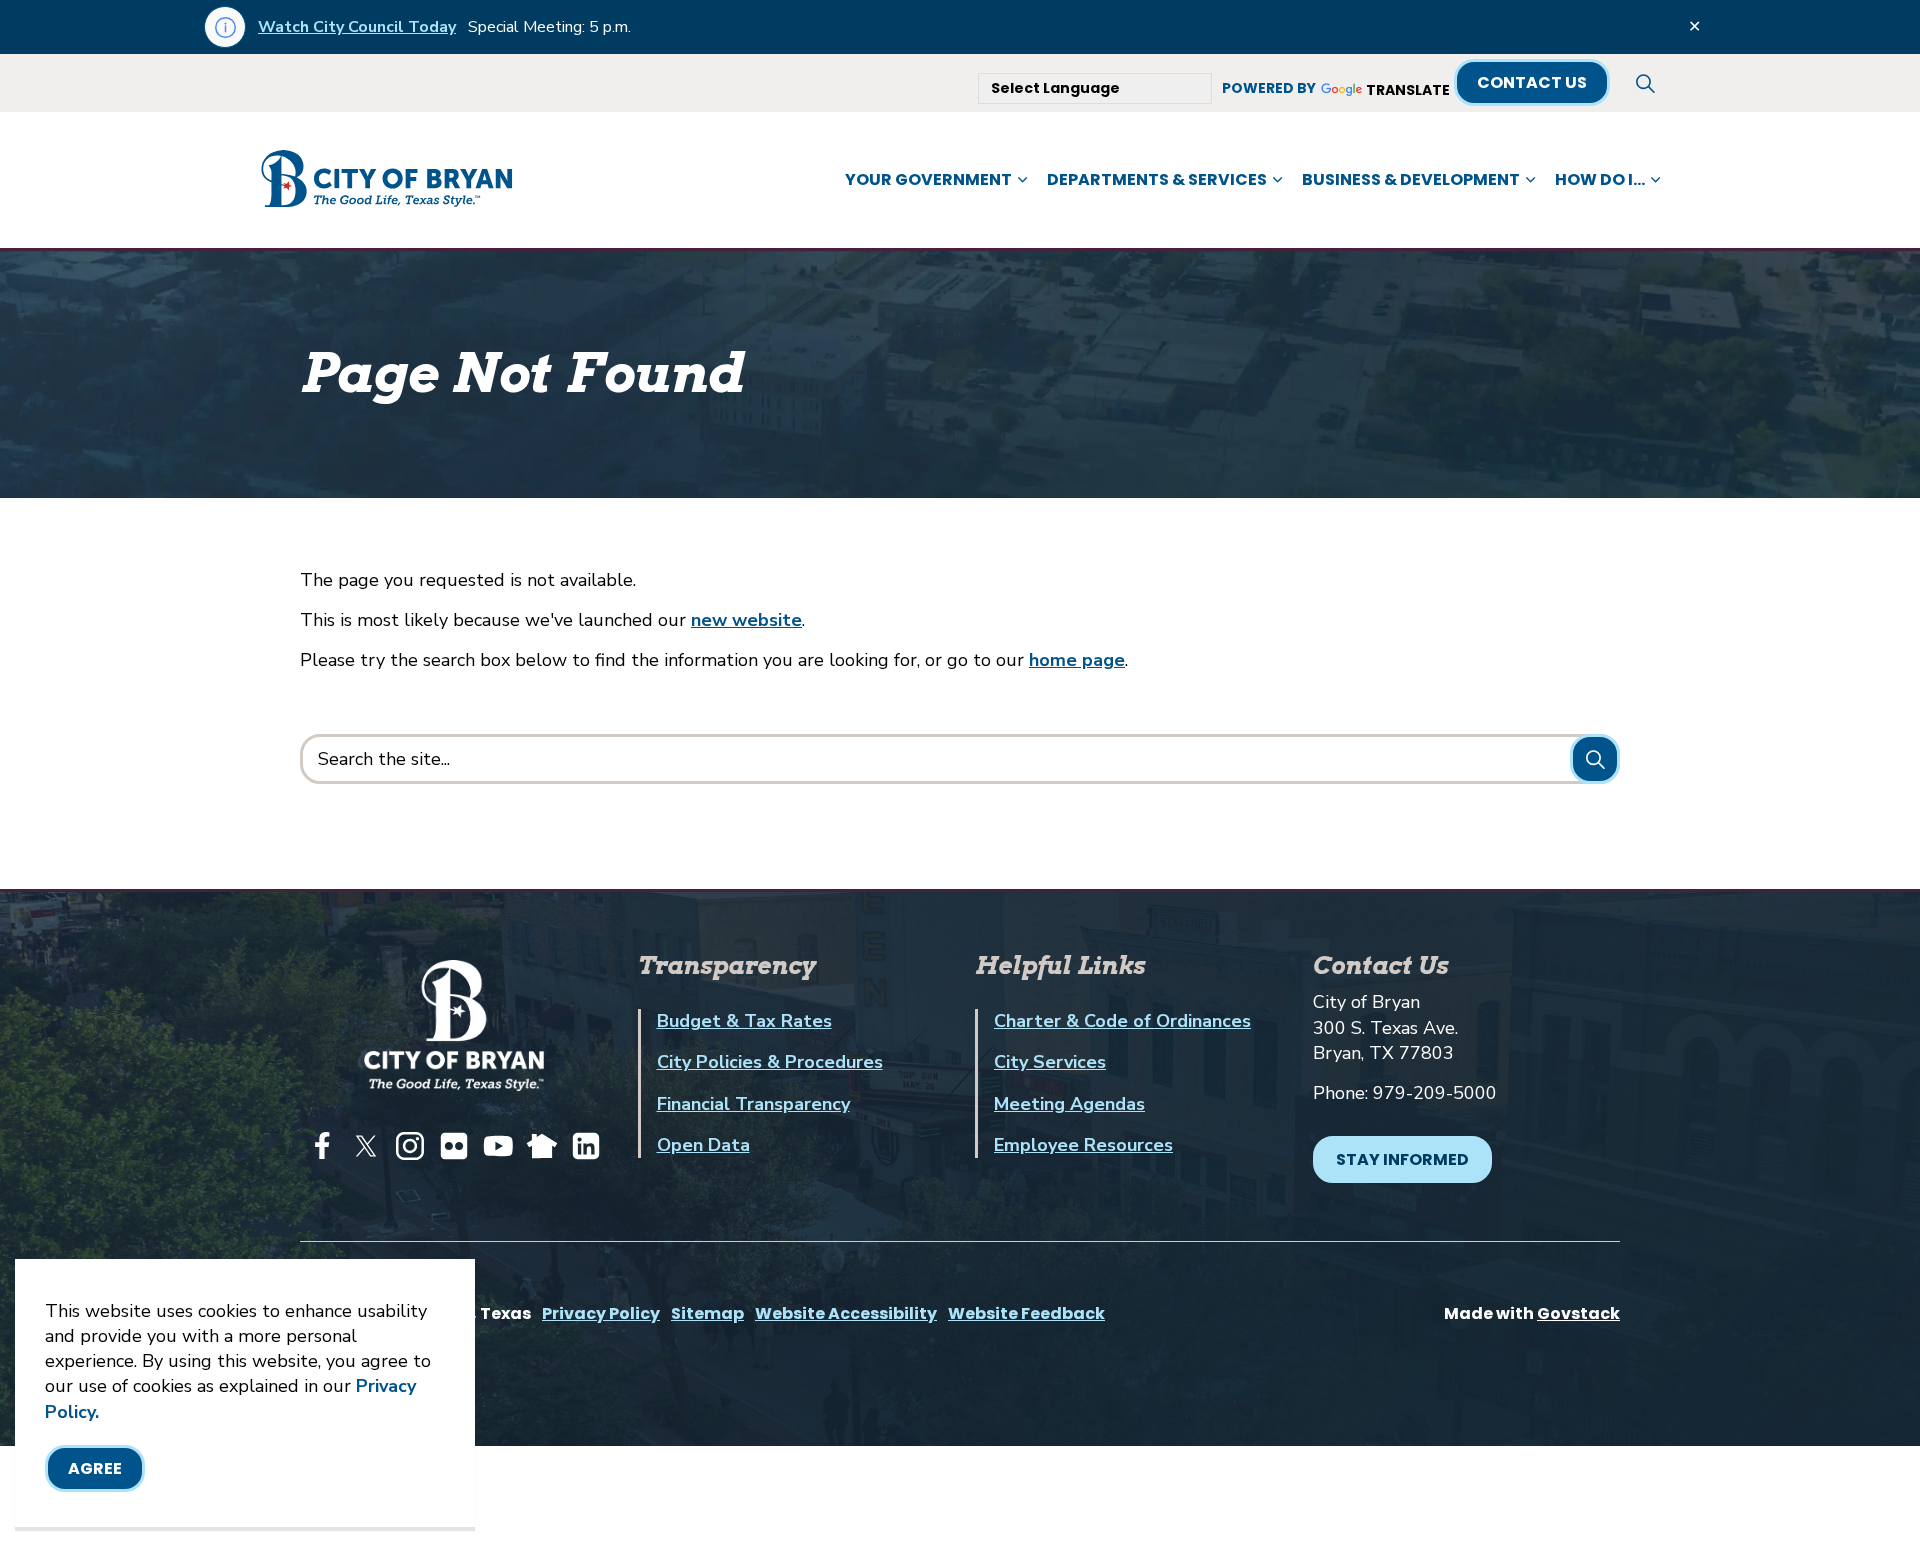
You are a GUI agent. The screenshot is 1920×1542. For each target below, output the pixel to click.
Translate (1408, 90)
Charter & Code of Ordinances (1122, 1021)
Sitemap (707, 1313)
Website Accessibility (846, 1313)
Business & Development (1411, 179)
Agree (95, 1468)
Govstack (1578, 1313)
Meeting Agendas (1069, 1104)
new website (746, 620)
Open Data (703, 1145)
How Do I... (1600, 179)
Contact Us (1532, 82)
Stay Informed (1402, 1159)
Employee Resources (1083, 1145)
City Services (1050, 1062)
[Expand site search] (1645, 83)
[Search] (1595, 759)
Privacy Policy (601, 1313)
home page (1077, 660)
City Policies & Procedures (770, 1062)
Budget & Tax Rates (744, 1021)
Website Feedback (1026, 1313)
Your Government (928, 179)
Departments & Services (1157, 179)
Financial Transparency (753, 1104)
